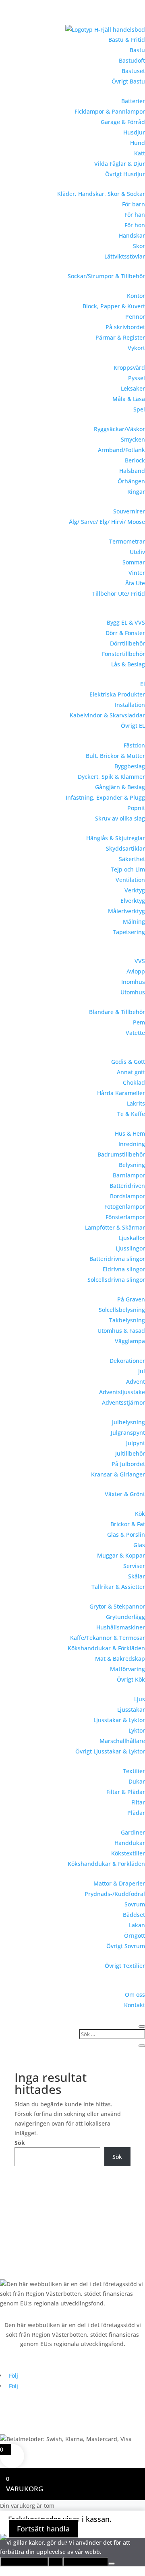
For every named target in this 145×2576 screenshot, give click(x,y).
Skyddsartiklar (125, 848)
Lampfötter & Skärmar (115, 1227)
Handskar (132, 235)
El (143, 684)
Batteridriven (127, 1186)
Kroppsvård (129, 368)
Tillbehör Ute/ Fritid (119, 594)
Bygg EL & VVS (126, 622)
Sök (20, 2143)
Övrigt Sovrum (126, 1946)
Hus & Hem (130, 1133)
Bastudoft (132, 60)
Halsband (132, 471)
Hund (138, 143)
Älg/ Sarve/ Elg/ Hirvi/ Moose (107, 522)
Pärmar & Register (120, 337)
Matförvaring (127, 1669)
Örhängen (131, 481)
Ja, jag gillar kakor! (24, 2562)
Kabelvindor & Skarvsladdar (107, 715)
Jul (142, 1371)
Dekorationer (127, 1361)
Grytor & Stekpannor (117, 1606)
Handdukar (130, 1843)
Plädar (136, 1813)
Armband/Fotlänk (121, 450)
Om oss (135, 1995)
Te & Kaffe (131, 1114)
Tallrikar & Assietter (118, 1587)
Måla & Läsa (129, 399)
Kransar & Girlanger (118, 1474)
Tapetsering (129, 932)
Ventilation (130, 880)
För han (135, 215)
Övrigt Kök (131, 1679)
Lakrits (136, 1103)
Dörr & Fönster (125, 633)
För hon (135, 225)
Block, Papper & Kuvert (114, 306)
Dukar (137, 1781)
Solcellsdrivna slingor (116, 1280)
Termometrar (127, 541)
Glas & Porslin (126, 1534)
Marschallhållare (122, 1741)
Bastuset (133, 71)
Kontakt (135, 2005)
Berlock (135, 460)
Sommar (134, 562)
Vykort (136, 348)
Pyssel (137, 378)
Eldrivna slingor (124, 1269)
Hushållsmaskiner (121, 1627)
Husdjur (134, 132)
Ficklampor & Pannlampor (110, 111)
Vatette (135, 1033)
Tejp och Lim (128, 869)
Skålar (137, 1576)
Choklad (134, 1082)
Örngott (135, 1936)
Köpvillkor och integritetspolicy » (44, 2263)
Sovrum (135, 1904)
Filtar (138, 1802)
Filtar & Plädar (126, 1792)
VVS (140, 961)
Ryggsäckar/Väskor (119, 429)
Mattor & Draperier (119, 1883)
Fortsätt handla (43, 2529)
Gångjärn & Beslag (120, 787)
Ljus (140, 1699)
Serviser (134, 1566)
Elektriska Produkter (117, 694)
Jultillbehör (130, 1453)
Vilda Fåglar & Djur (120, 164)
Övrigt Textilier (125, 1966)
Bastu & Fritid (127, 40)
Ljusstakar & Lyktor (119, 1720)
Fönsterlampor (125, 1217)
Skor (139, 246)
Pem (139, 1022)
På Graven (131, 1299)
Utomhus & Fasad (121, 1331)
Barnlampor (129, 1175)
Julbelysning (128, 1422)
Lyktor (137, 1730)
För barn (134, 204)
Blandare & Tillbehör (117, 1012)
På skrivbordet (125, 327)
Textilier (134, 1771)
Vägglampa (130, 1341)
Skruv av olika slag (120, 818)
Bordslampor (127, 1196)
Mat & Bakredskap (120, 1659)
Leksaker (133, 388)
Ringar (136, 492)
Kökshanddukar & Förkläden (106, 1648)
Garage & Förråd (123, 122)
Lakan (137, 1925)
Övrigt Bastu (128, 81)
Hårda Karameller (121, 1093)
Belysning (132, 1165)
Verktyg (135, 890)
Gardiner (133, 1832)
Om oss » (12, 2232)
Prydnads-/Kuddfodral (115, 1894)
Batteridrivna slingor (117, 1259)
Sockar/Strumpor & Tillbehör (106, 276)
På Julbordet (128, 1464)
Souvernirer (129, 511)
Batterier (133, 101)
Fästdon (134, 745)
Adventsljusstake (122, 1392)
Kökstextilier (128, 1853)
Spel (139, 409)
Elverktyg (133, 901)
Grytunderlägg (125, 1617)
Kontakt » (13, 2247)
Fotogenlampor (125, 1207)
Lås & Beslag (128, 664)
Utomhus (133, 992)
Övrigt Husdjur (125, 174)
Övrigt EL (133, 726)
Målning (134, 921)
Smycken (133, 439)
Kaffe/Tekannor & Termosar (108, 1638)
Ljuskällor (132, 1238)
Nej (56, 2562)
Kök (140, 1514)
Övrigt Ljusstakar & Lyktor (110, 1751)
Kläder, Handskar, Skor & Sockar (101, 194)
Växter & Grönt (125, 1494)
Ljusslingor (130, 1248)
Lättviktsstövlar (125, 256)
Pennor (135, 317)
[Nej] (112, 2564)
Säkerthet (132, 859)
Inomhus (133, 982)
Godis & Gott (128, 1062)
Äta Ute (135, 583)
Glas (139, 1545)
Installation (130, 705)
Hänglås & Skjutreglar (116, 838)
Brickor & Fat (128, 1524)
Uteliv (137, 552)
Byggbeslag (130, 766)
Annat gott (131, 1072)
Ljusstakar (131, 1710)
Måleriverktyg (126, 911)
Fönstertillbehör (123, 654)
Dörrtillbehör (127, 643)
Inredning (132, 1144)
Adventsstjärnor (123, 1402)
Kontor (136, 296)
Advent (136, 1382)
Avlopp (136, 971)
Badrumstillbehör (121, 1154)
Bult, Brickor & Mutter (115, 756)
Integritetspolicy (86, 2562)
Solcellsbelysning (122, 1310)
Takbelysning (127, 1320)
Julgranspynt (128, 1433)
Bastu (137, 50)
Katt (140, 153)
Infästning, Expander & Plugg (105, 797)
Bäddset (134, 1915)
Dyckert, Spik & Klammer (111, 777)
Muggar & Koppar (121, 1555)
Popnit (136, 808)
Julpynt (136, 1443)
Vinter (137, 573)
